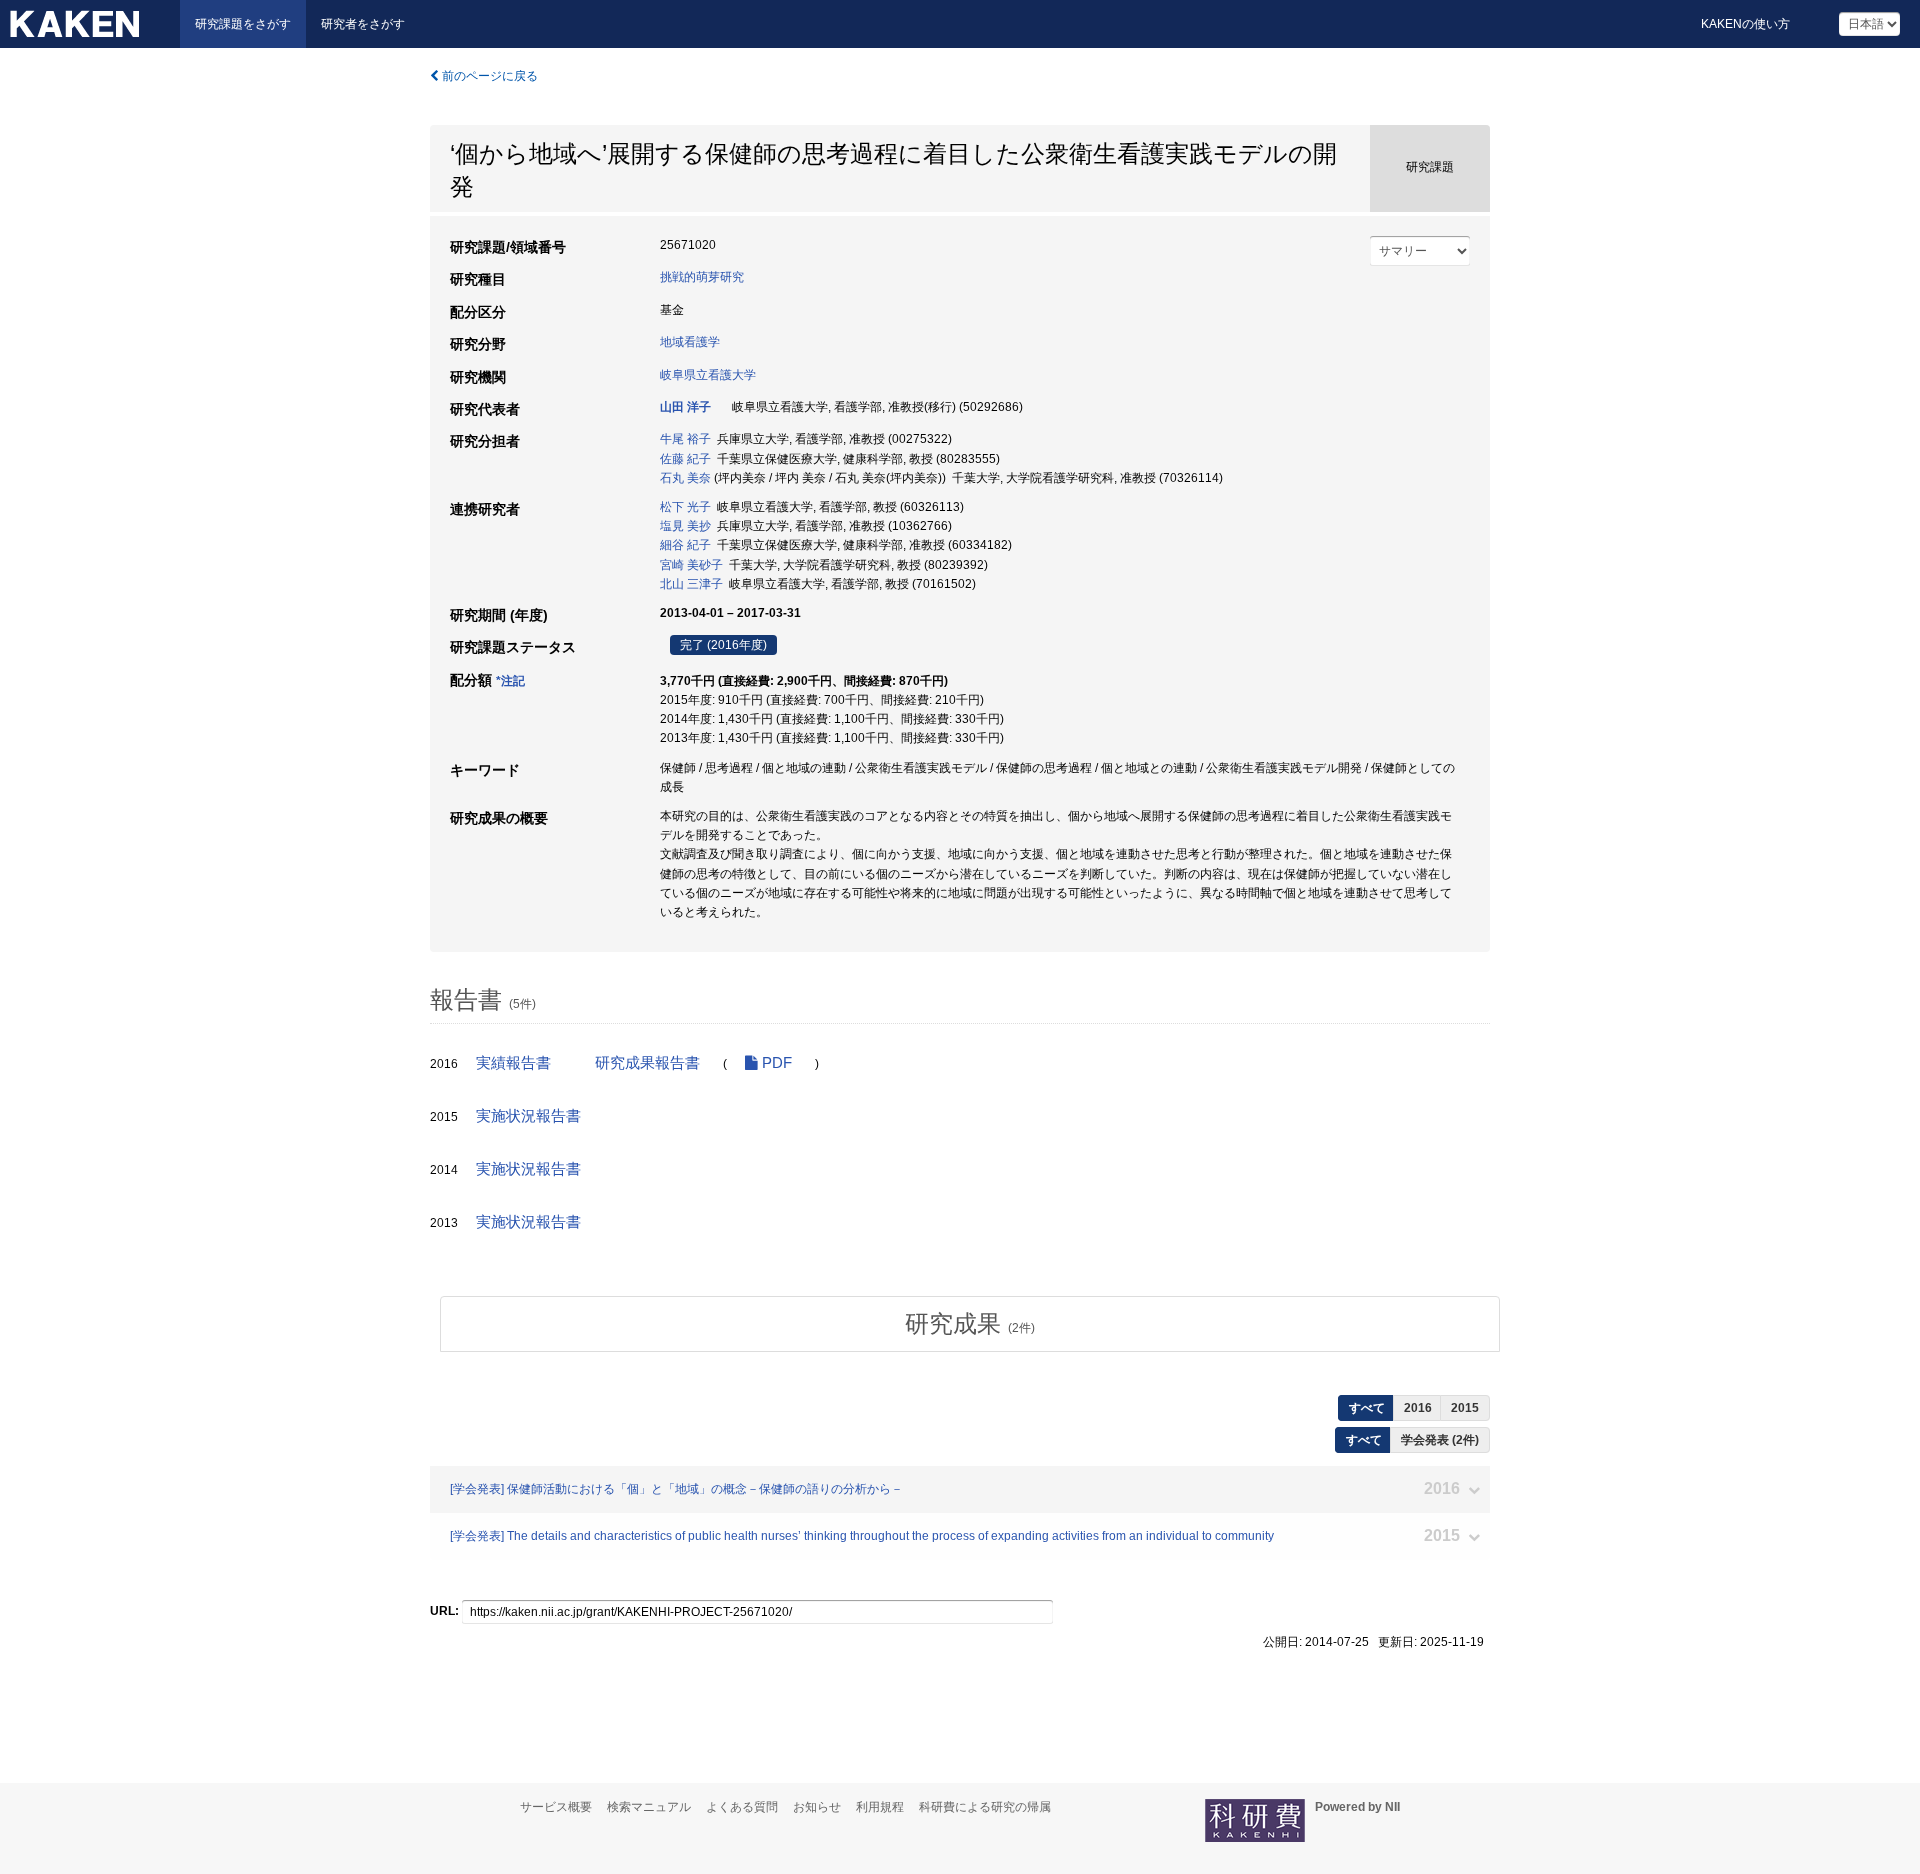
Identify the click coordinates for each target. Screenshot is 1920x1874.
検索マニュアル (649, 1807)
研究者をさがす (363, 24)
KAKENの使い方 (1745, 24)
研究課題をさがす (243, 24)
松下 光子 (685, 507)
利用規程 (880, 1807)
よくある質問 (742, 1807)
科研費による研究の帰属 (985, 1807)
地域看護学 (690, 342)
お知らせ (817, 1807)
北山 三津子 (691, 584)
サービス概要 (556, 1807)
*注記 (510, 681)
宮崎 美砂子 (691, 565)
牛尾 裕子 (685, 439)
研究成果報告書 (647, 1063)
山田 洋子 (685, 407)
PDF (775, 1063)
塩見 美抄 (685, 526)
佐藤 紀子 (685, 459)
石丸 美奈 (685, 478)
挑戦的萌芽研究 (702, 277)
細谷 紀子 (685, 545)
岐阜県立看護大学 (708, 375)
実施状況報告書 (528, 1116)
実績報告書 (513, 1063)
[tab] (970, 1324)
